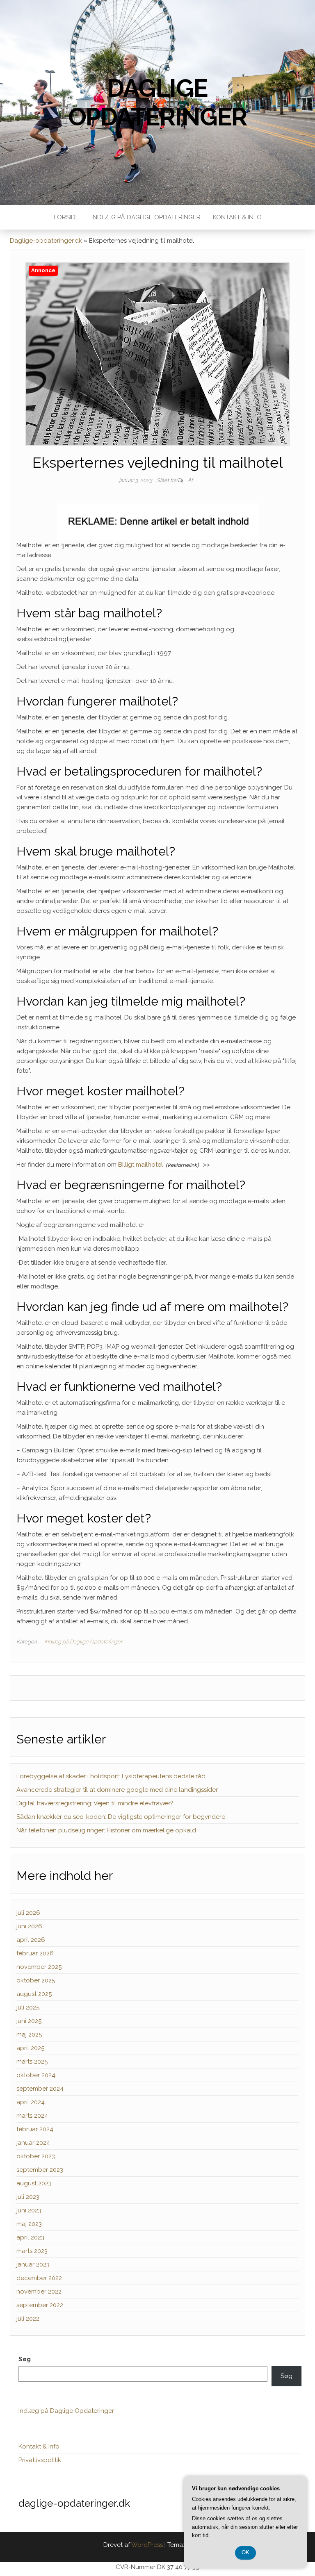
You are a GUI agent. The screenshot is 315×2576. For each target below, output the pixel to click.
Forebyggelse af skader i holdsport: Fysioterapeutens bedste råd (111, 1776)
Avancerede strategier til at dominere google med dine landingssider (117, 1790)
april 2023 (30, 2237)
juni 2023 (29, 2210)
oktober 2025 (36, 1980)
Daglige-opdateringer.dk (46, 241)
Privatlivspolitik (40, 2460)
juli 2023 (28, 2197)
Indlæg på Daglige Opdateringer (146, 217)
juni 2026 (29, 1926)
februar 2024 (35, 2129)
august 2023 (34, 2183)
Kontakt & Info (237, 217)
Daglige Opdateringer (158, 102)
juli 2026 (28, 1913)
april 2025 (30, 2048)
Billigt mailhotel (140, 1165)
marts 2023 (32, 2251)
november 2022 (39, 2292)
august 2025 (34, 1994)
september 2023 (40, 2170)
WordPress (147, 2545)
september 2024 (40, 2089)
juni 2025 (29, 2021)
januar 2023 (33, 2264)
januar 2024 (33, 2143)
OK (245, 2552)
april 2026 (31, 1940)
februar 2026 (35, 1953)
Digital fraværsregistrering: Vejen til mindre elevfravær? (95, 1803)
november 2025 (39, 1967)
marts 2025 (32, 2062)
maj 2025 (29, 2034)
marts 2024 (32, 2116)
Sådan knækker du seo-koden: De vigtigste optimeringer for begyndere (121, 1817)
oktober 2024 (36, 2075)
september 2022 (40, 2305)
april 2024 (31, 2102)
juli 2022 (28, 2319)
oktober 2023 (36, 2156)
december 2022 (39, 2278)
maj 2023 (29, 2224)
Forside (66, 217)
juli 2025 (28, 2007)
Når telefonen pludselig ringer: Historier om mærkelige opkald (106, 1830)
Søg (25, 2359)
